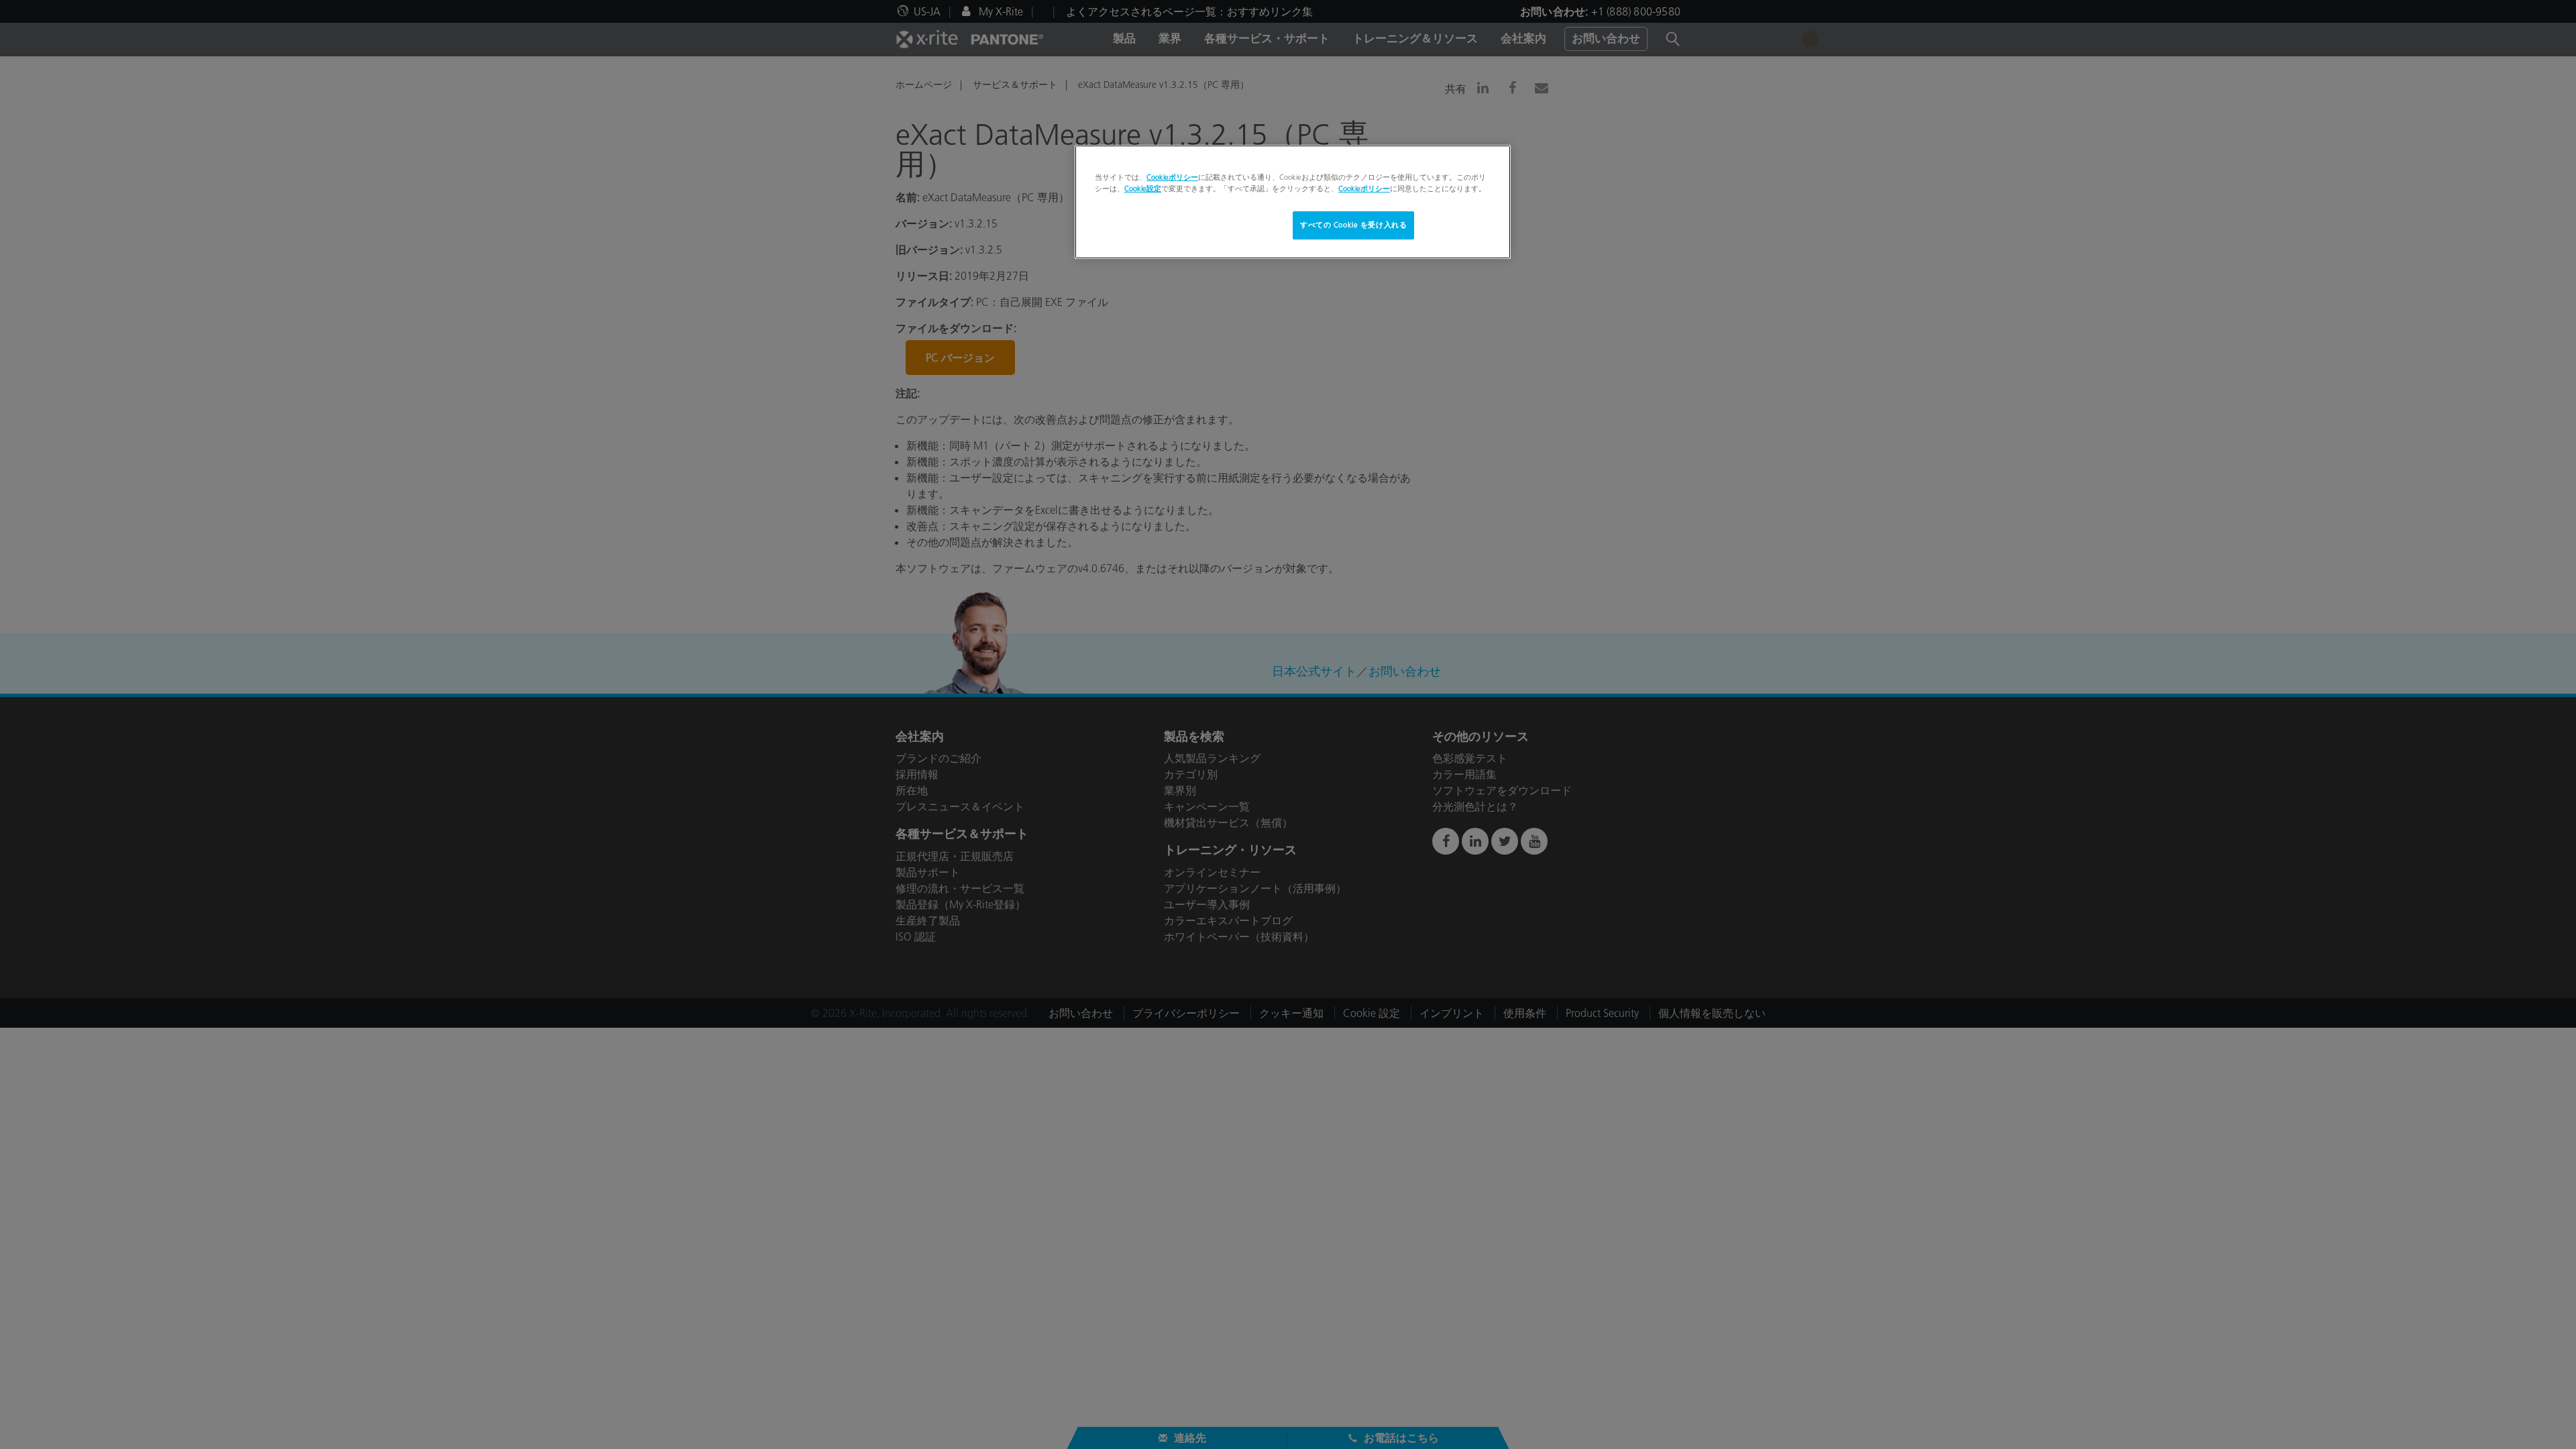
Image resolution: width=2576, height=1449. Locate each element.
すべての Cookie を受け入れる (1353, 225)
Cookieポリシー (1172, 177)
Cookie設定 (1143, 189)
